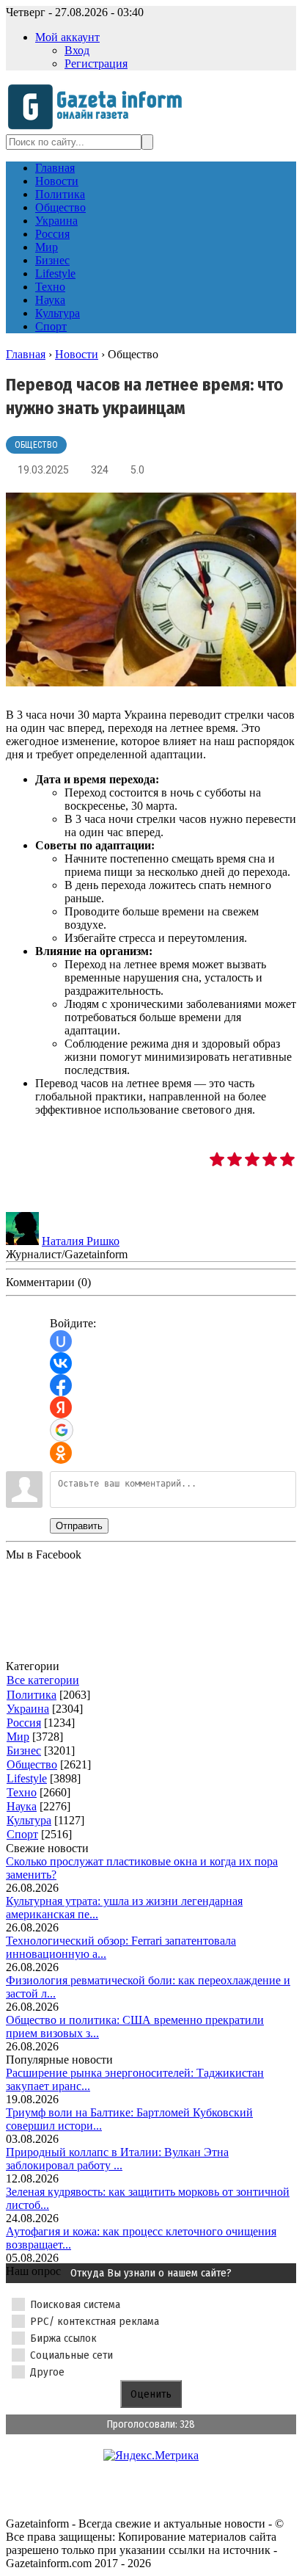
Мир (18, 1737)
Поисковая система (75, 2304)
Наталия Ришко (81, 1241)
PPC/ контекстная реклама (95, 2321)
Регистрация (96, 64)
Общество (36, 445)
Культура (29, 1820)
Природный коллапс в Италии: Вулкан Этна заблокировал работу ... (117, 2159)
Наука (22, 1806)
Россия (24, 1723)
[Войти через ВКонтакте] (61, 1363)
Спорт (22, 1834)
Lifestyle (27, 1778)
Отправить (79, 1526)
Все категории (43, 1680)
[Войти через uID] (61, 1341)
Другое (47, 2372)
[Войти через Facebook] (61, 1385)
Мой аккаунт (67, 37)
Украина (28, 1709)
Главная (26, 354)
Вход (77, 50)
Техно (22, 1792)
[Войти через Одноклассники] (61, 1453)
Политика (32, 1695)
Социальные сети (71, 2355)
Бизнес (24, 1750)
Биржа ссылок (63, 2338)
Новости (77, 354)
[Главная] (99, 127)
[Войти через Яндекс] (61, 1407)
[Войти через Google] (62, 1430)
